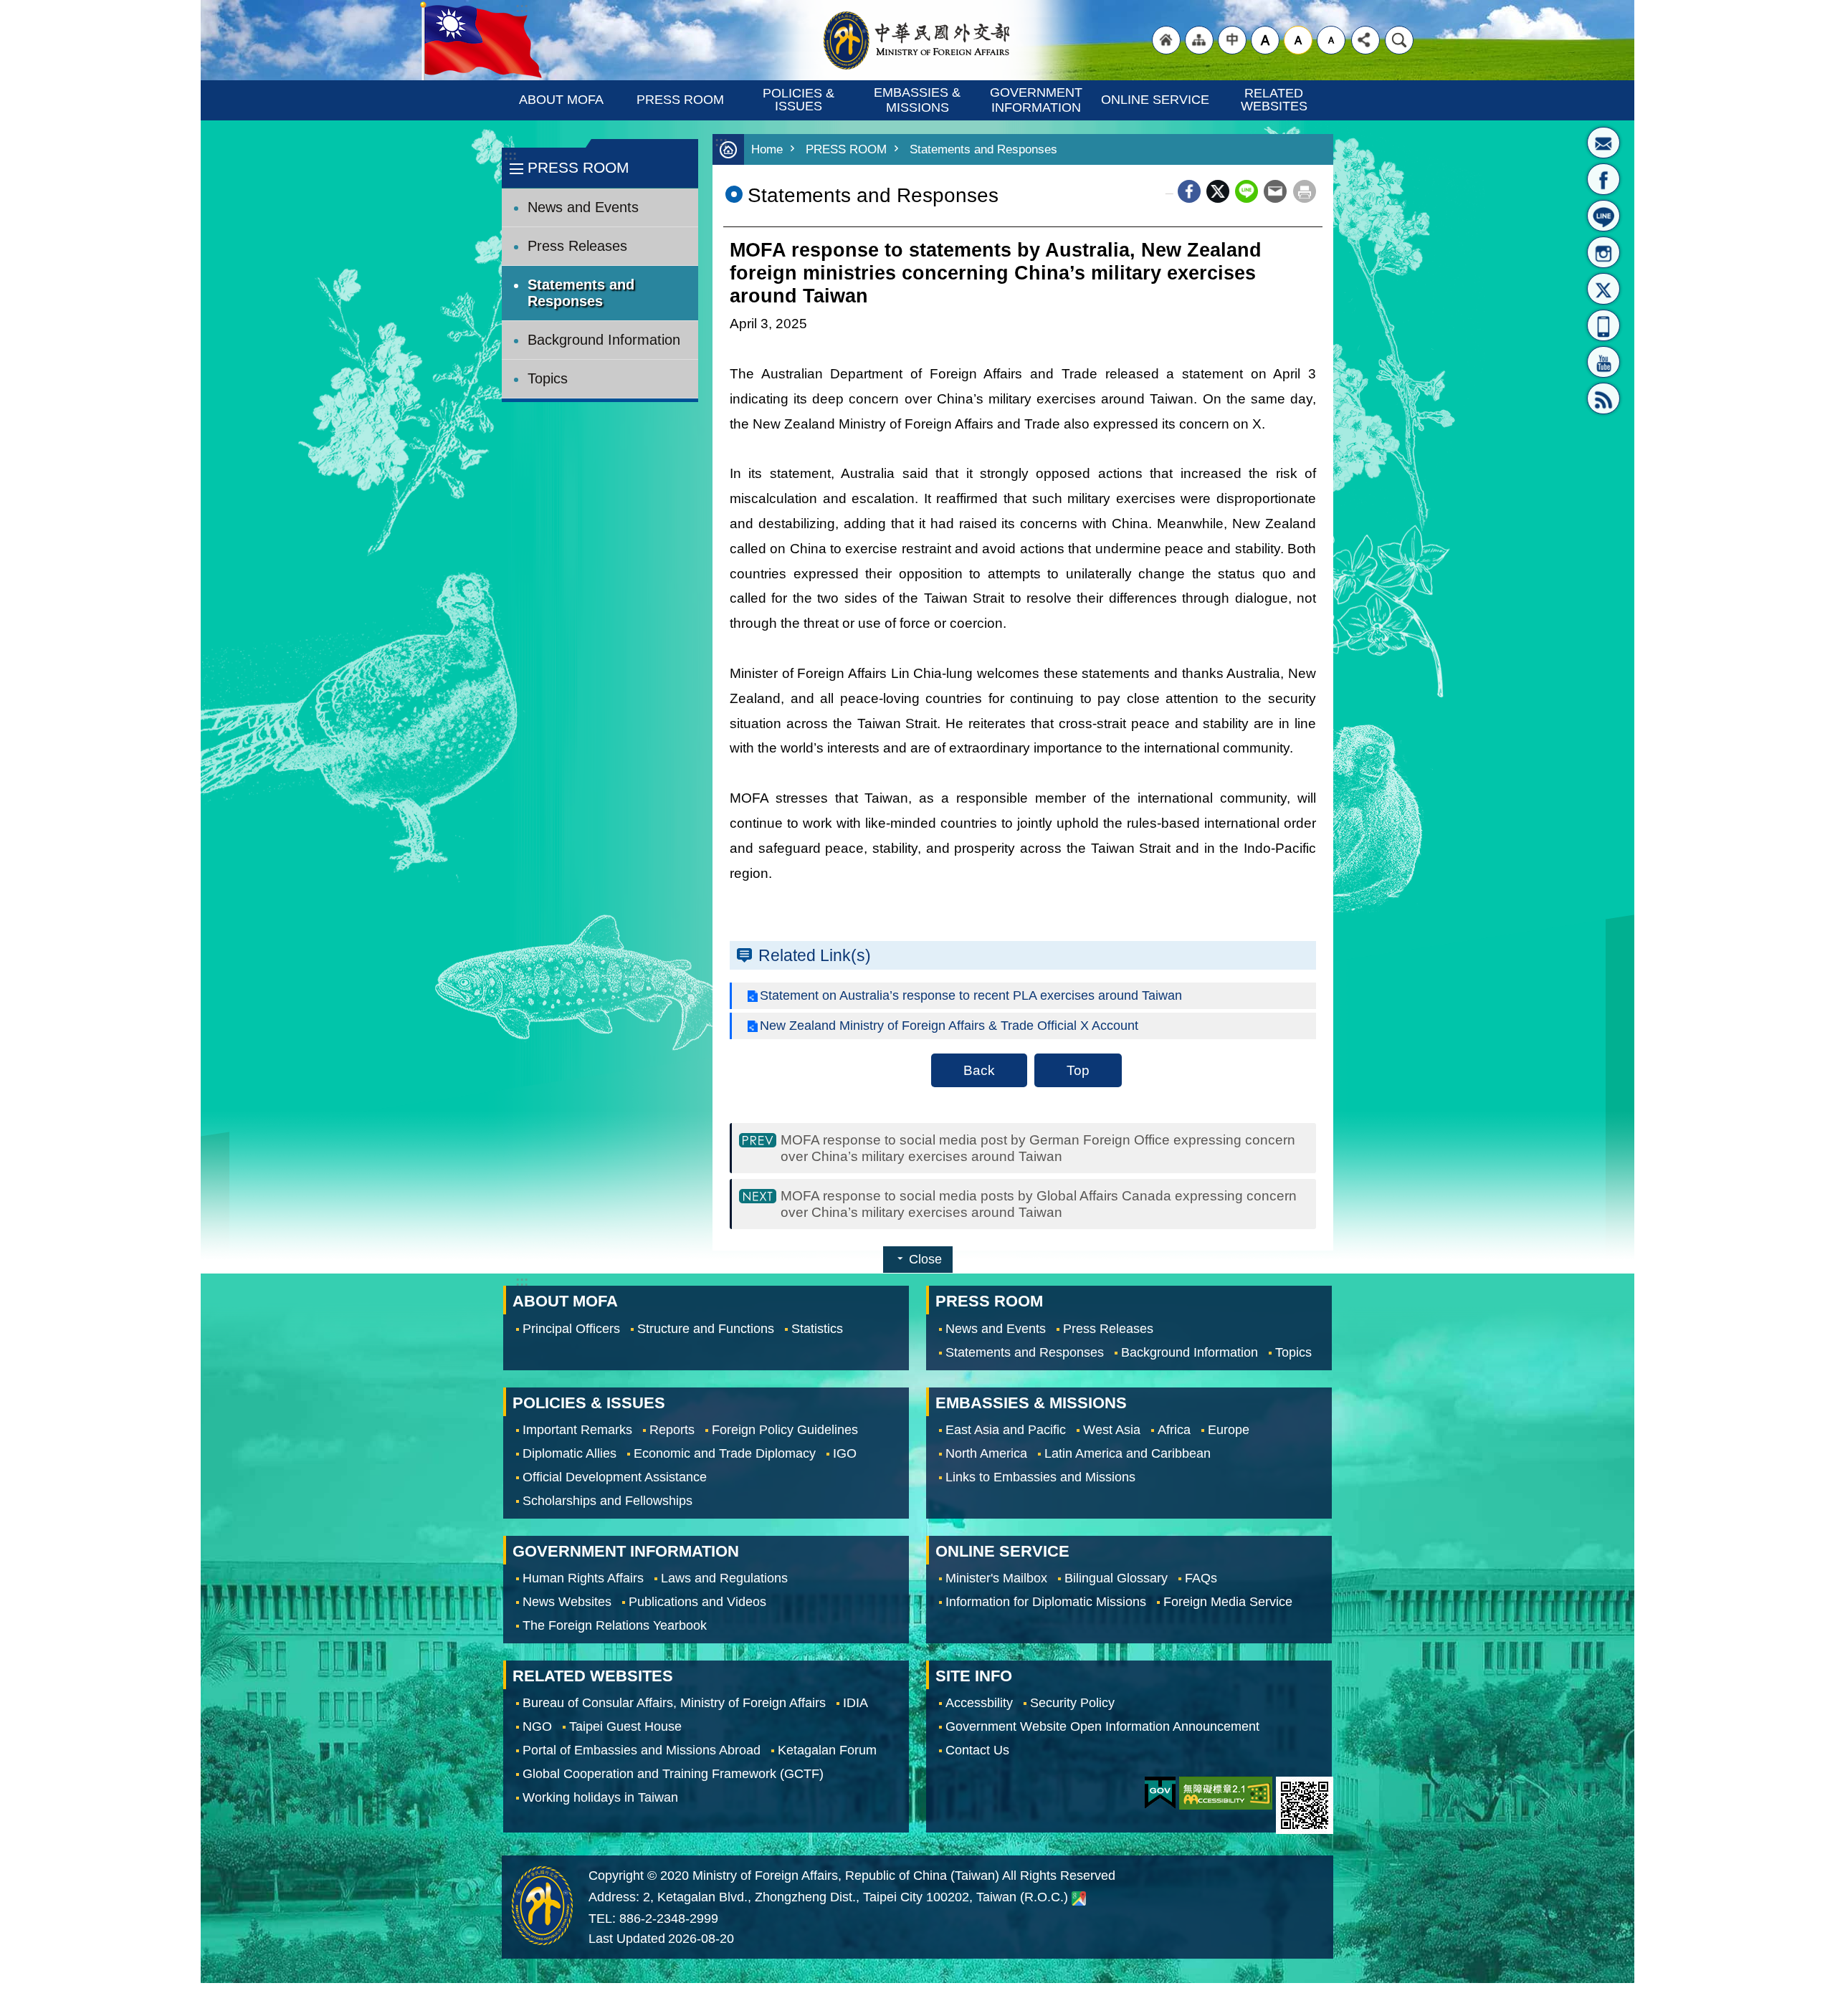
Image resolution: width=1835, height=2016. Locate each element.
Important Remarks (577, 1430)
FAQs (1201, 1578)
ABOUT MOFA (561, 100)
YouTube (1603, 362)
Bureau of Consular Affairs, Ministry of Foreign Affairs (674, 1703)
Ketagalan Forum (827, 1750)
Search (1399, 40)
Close (925, 1259)
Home (767, 149)
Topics (548, 378)
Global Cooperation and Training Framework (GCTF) (673, 1774)
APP (1603, 325)
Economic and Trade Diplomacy (725, 1453)
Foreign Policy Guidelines (785, 1430)
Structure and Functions (706, 1329)
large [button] (1265, 40)
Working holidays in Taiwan (600, 1797)
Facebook (1189, 191)
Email (1275, 191)
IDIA (855, 1703)
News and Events (583, 207)
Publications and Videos (697, 1602)
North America (986, 1453)
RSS (1603, 398)
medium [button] (1298, 40)
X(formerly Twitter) (1603, 289)
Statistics (817, 1329)
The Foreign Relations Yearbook (615, 1625)
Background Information (604, 340)
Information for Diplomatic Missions (1046, 1602)
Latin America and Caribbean (1128, 1453)
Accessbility (979, 1703)
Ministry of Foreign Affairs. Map (1079, 1898)
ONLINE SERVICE (1155, 100)
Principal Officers (571, 1329)
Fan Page (1603, 179)
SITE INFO (974, 1676)
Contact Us (977, 1750)
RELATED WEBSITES (1274, 100)
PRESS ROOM (680, 100)
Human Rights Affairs (583, 1578)
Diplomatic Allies (569, 1453)
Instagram (1603, 252)
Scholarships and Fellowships (607, 1501)
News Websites (567, 1602)
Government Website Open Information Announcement (1102, 1726)
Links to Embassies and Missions (1040, 1477)
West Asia (1112, 1430)
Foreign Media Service (1228, 1602)
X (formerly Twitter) (1218, 191)
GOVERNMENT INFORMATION (1038, 100)
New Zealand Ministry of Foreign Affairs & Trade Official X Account (949, 1026)
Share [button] (1365, 40)
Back (979, 1070)
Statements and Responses (581, 293)
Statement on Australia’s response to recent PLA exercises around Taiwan (971, 995)
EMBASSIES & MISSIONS (919, 100)
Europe (1229, 1430)
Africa (1174, 1430)
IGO (845, 1453)
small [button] (1331, 40)
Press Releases (577, 246)
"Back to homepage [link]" (1166, 40)
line (1247, 191)
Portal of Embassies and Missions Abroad (642, 1750)
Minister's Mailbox (1603, 143)
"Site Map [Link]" (1199, 40)
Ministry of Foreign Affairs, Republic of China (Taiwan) (917, 40)
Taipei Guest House (625, 1726)
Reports (672, 1430)
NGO (537, 1726)
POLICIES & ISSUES (800, 100)
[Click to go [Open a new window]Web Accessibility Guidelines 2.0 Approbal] (1226, 1793)
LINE (1603, 216)
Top (1078, 1070)
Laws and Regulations (724, 1578)
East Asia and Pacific (1006, 1430)
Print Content (1305, 191)
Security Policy (1072, 1703)
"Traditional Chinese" (1232, 40)
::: (510, 155)
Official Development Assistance (615, 1477)
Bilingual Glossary (1116, 1578)
